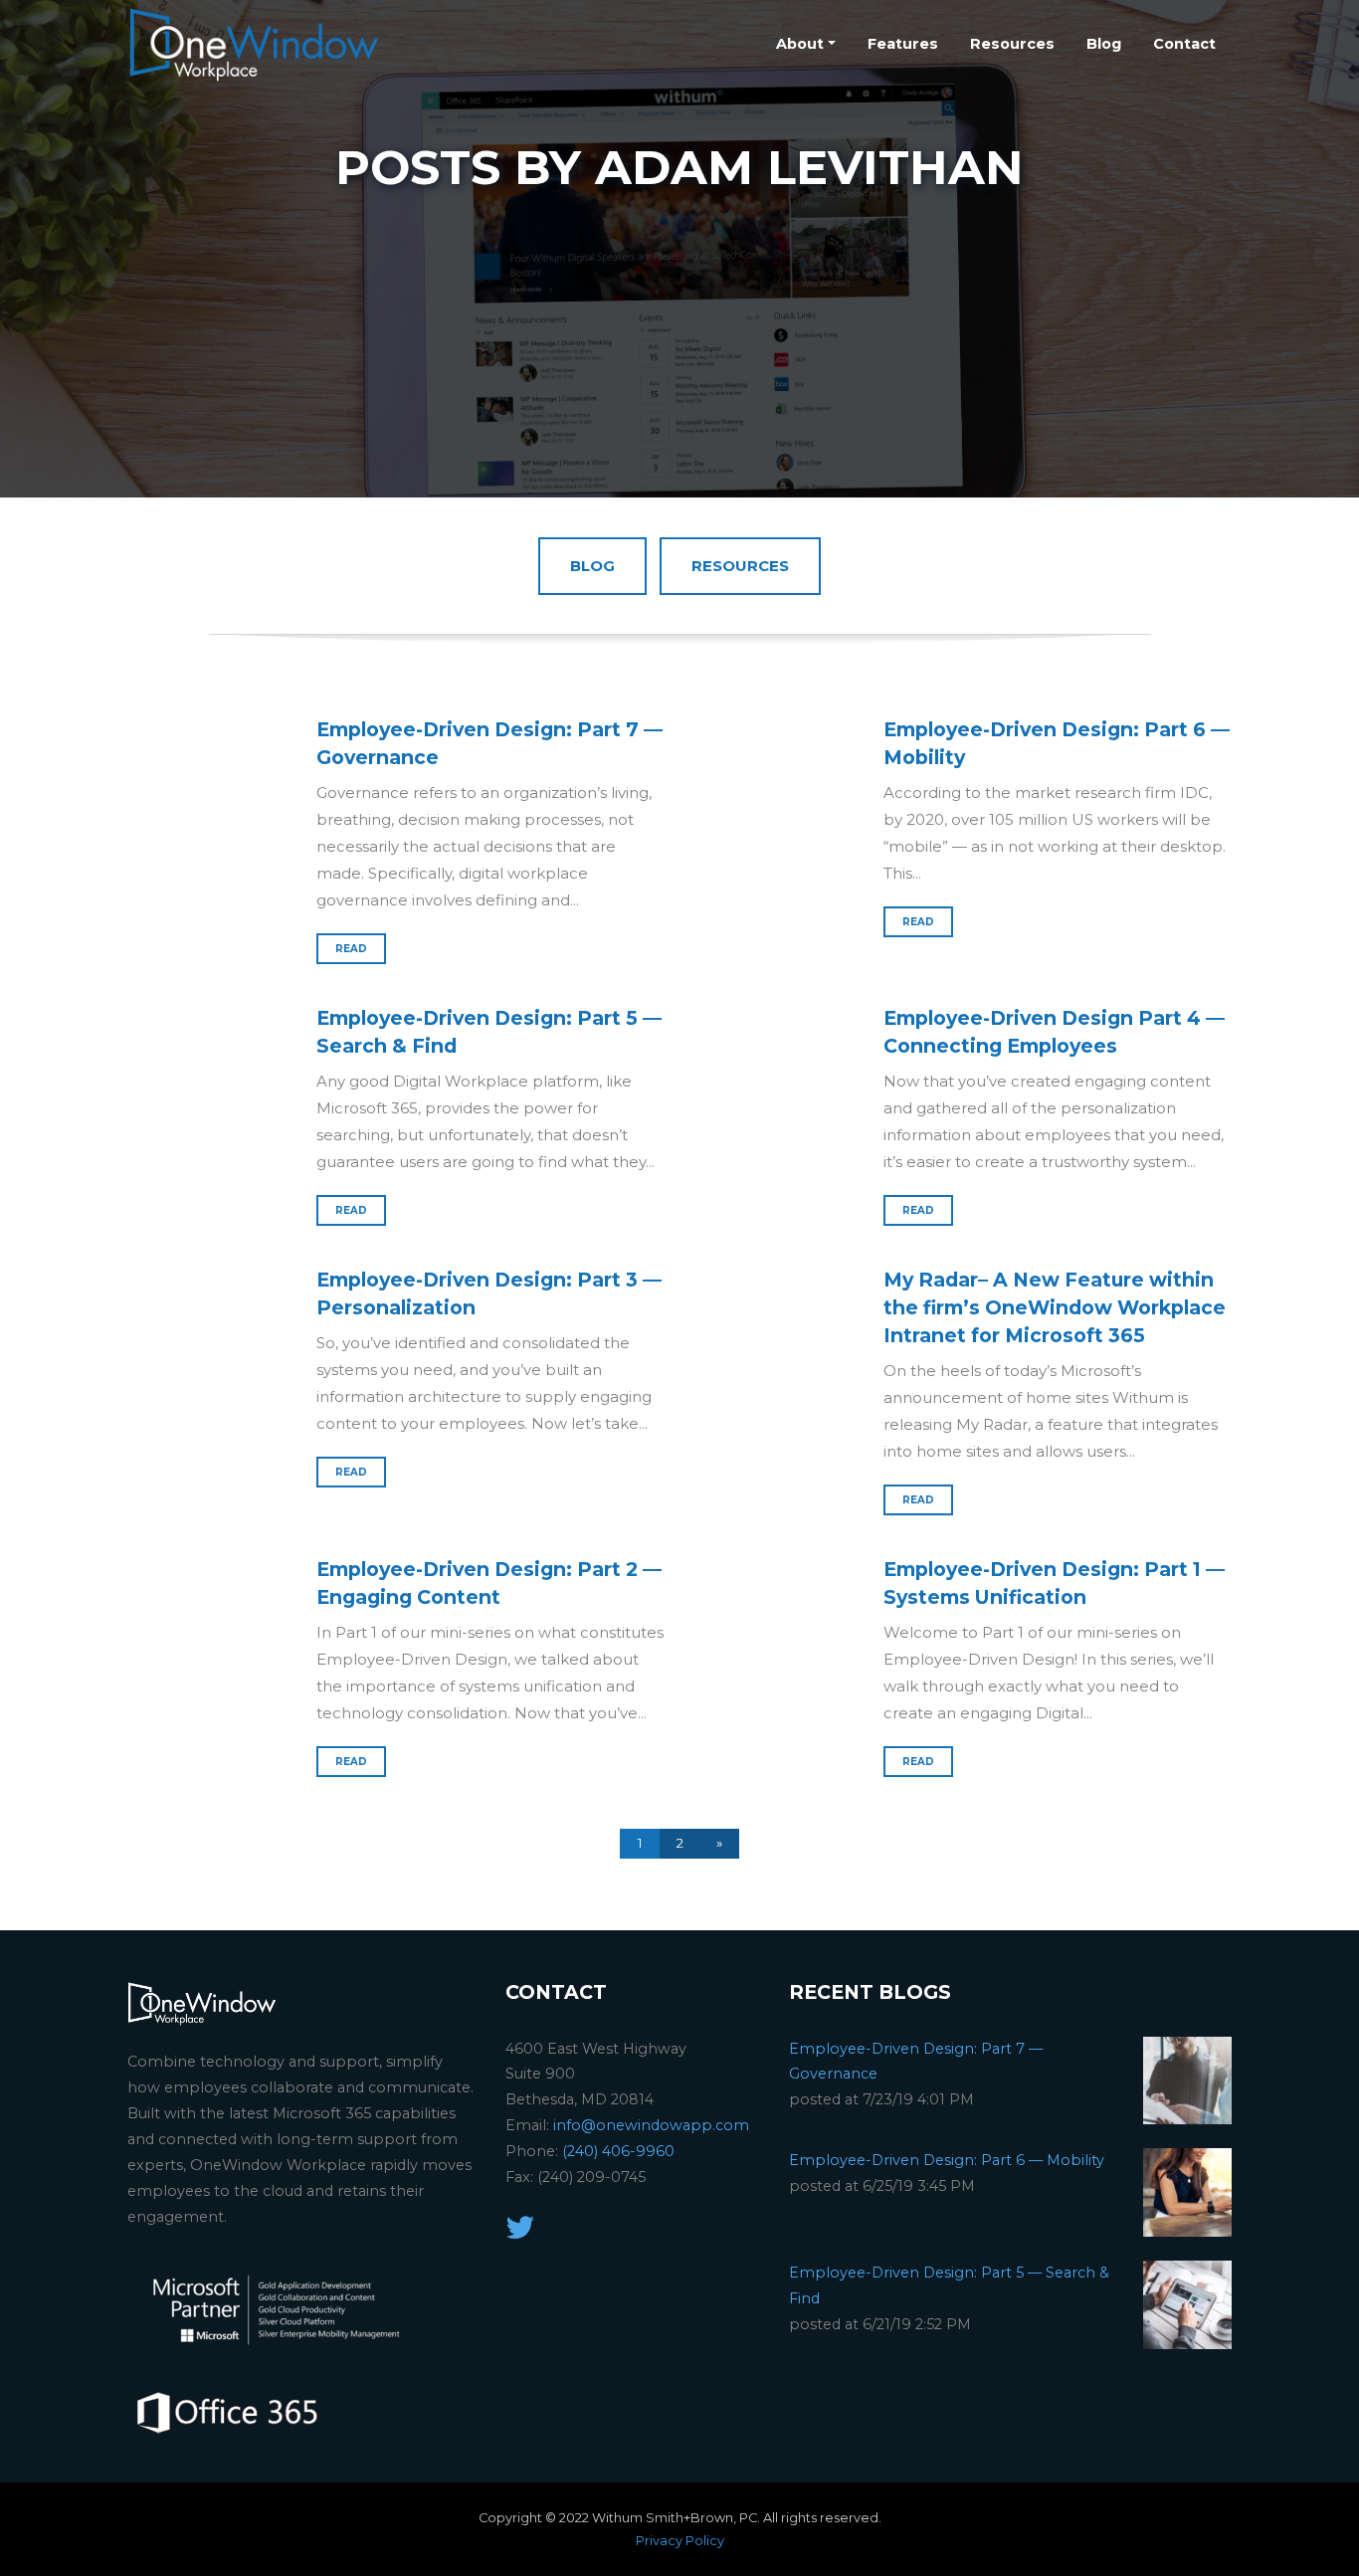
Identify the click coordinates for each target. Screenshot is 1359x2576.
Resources (1012, 44)
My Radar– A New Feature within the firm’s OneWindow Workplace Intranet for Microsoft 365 (1055, 1307)
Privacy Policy (680, 2541)
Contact (1184, 44)
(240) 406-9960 (618, 2151)
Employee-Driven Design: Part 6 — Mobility (947, 2160)
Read (351, 949)
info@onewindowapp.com (651, 2125)
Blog (1104, 44)
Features (903, 44)
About (800, 44)
